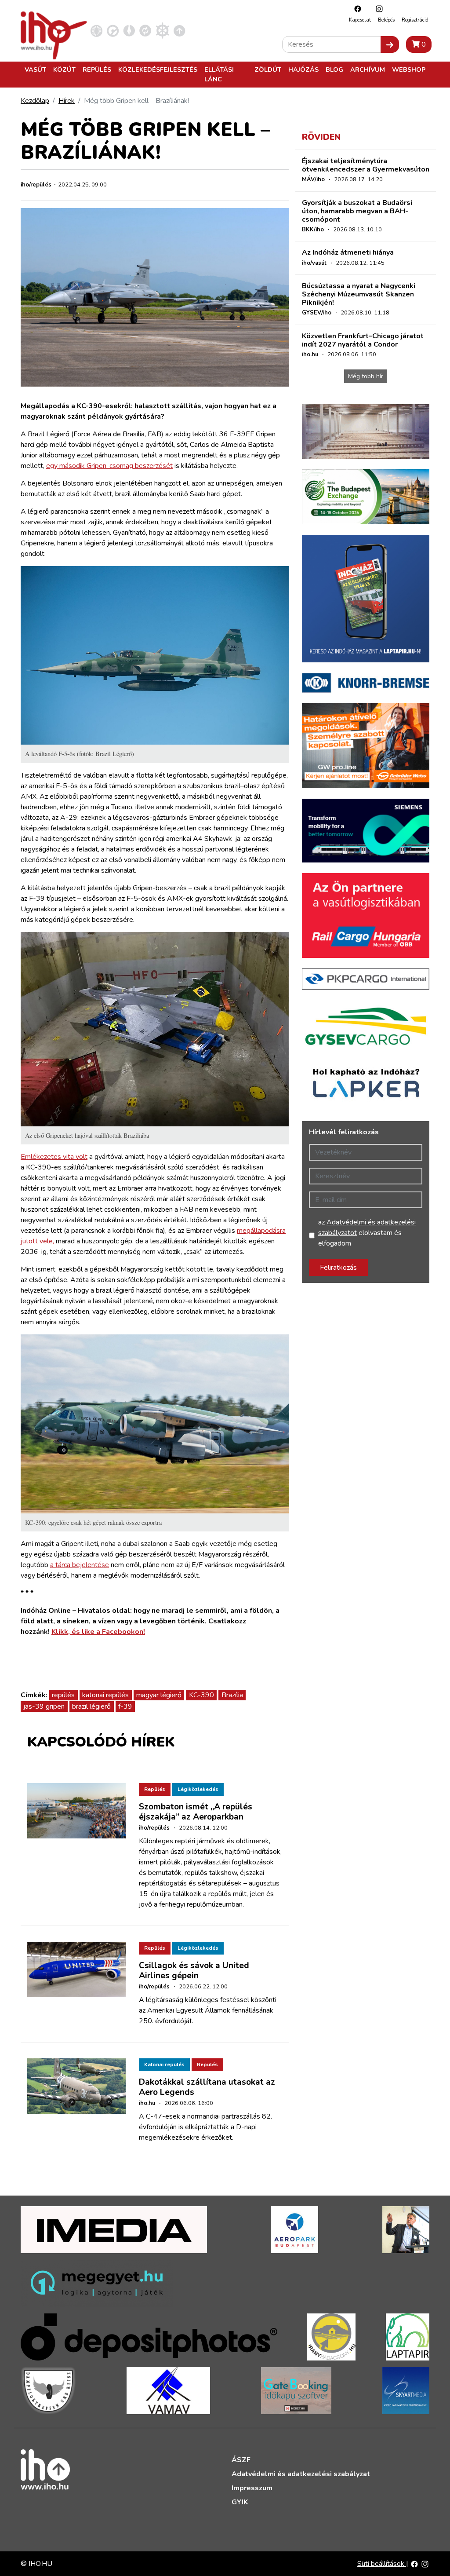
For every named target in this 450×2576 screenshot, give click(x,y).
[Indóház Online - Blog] (129, 30)
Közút (64, 69)
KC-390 (201, 1695)
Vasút (35, 69)
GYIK (240, 2502)
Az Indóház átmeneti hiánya (348, 252)
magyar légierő (159, 1695)
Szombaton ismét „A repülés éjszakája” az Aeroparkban (196, 1812)
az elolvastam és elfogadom (367, 1233)
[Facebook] (356, 9)
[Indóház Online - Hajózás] (162, 30)
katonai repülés (105, 1695)
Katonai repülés (164, 2064)
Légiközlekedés (198, 1789)
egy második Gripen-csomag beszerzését (109, 466)
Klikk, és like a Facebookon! (98, 1632)
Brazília (232, 1695)
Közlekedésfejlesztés (158, 69)
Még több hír (366, 376)
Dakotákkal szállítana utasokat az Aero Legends (207, 2087)
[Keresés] (390, 44)
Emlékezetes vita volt (54, 1157)
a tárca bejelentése (80, 1565)
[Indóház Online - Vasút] (96, 30)
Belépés (386, 20)
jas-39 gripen (44, 1706)
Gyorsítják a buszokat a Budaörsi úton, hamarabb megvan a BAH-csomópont (357, 211)
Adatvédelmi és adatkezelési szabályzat (301, 2474)
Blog (334, 69)
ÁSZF (241, 2460)
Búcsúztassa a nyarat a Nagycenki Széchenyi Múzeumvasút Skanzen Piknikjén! (359, 294)
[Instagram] (377, 9)
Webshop (409, 69)
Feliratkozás (338, 1268)
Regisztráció (415, 20)
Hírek (67, 101)
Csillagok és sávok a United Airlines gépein (194, 1971)
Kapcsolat (360, 20)
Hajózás (303, 69)
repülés (63, 1695)
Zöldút (268, 69)
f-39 (125, 1706)
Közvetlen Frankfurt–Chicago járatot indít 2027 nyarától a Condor (363, 340)
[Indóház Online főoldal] (180, 30)
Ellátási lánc (219, 74)
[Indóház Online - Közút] (113, 30)
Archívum (368, 69)
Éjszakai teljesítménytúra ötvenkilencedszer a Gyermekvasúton (366, 165)
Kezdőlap (35, 101)
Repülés (97, 69)
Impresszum (252, 2488)
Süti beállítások (382, 2564)
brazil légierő (91, 1706)
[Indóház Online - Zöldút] (145, 30)
